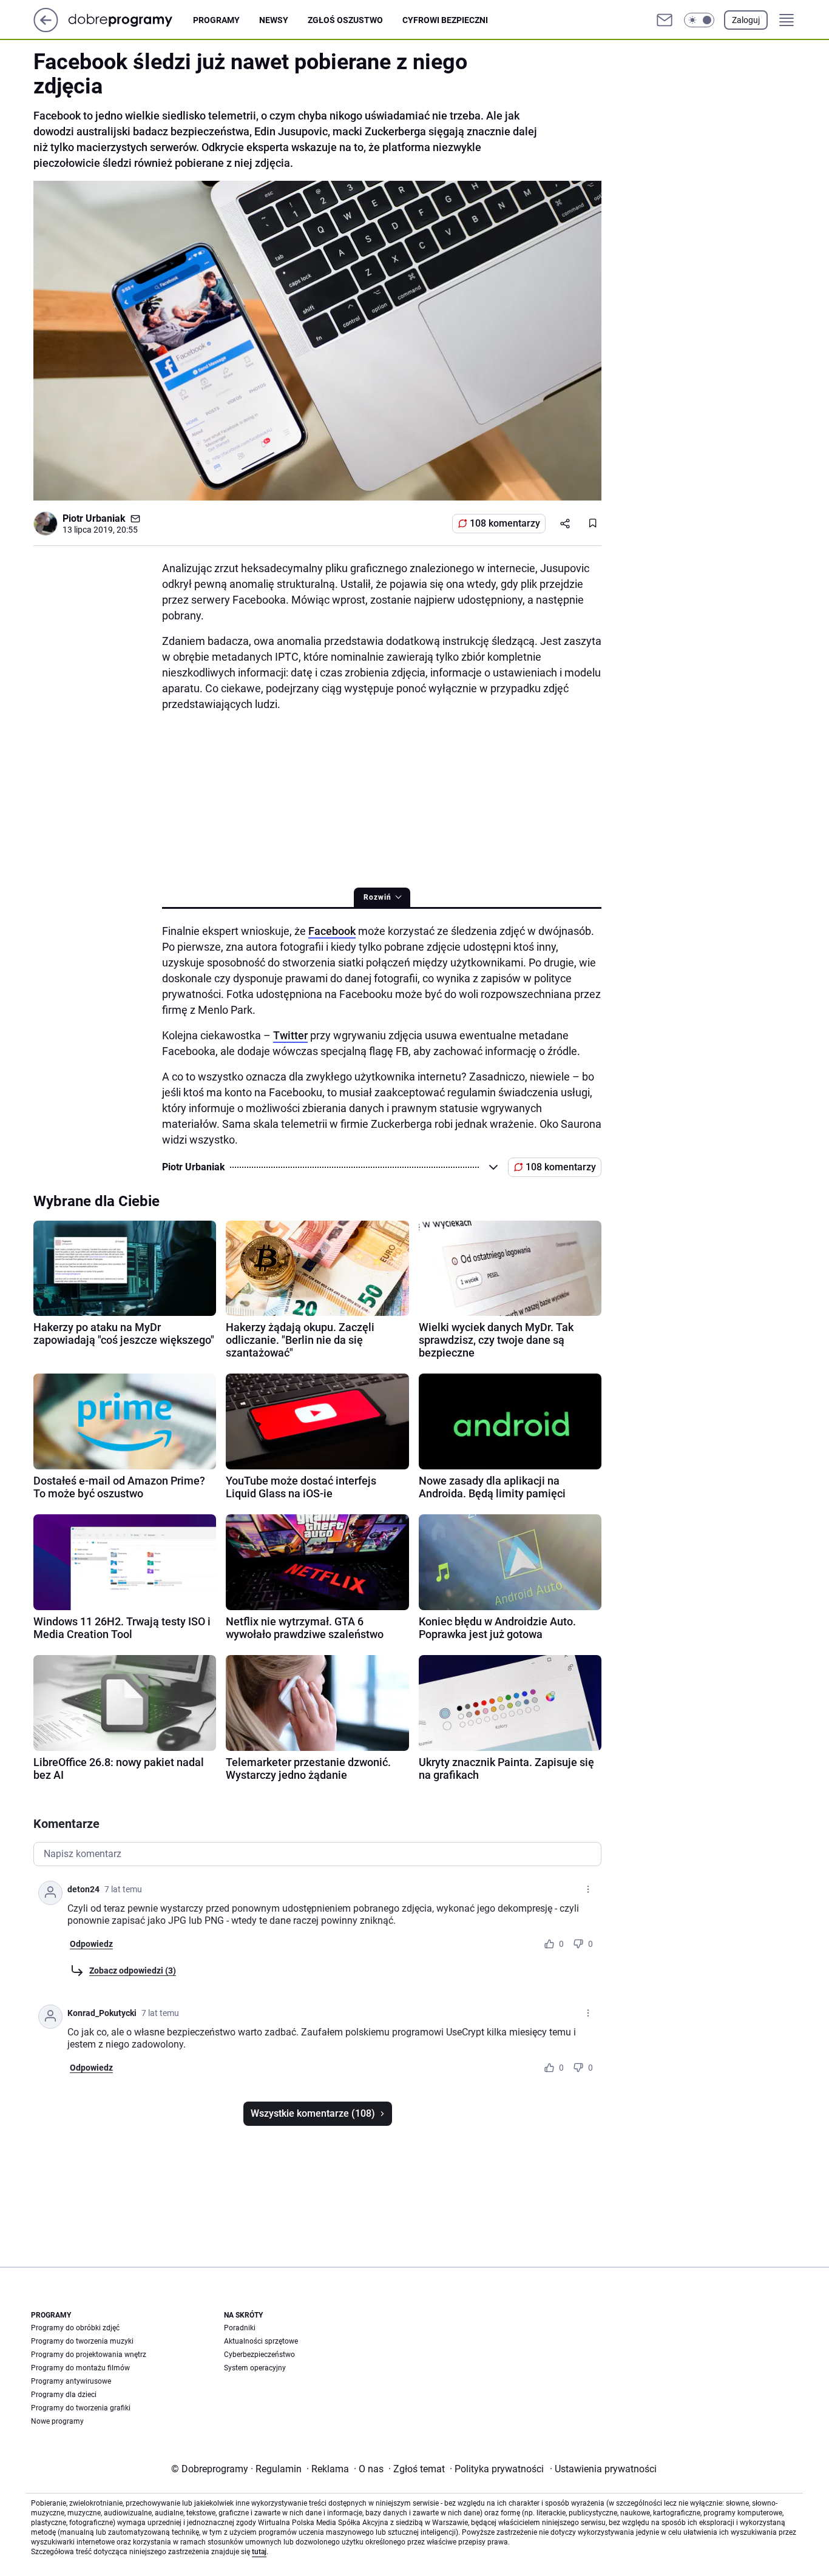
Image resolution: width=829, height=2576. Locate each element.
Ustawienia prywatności (603, 2469)
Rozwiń (377, 897)
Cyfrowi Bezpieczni (445, 20)
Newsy (274, 20)
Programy (216, 20)
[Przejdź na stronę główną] (46, 29)
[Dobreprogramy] (130, 20)
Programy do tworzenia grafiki (81, 2408)
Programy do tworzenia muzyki (82, 2341)
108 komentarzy (505, 523)
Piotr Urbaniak (94, 518)
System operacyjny (255, 2368)
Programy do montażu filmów (80, 2368)
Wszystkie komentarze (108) (313, 2113)
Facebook (332, 931)
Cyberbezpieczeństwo (259, 2355)
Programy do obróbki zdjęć (75, 2328)
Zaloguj (746, 20)
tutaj (259, 2552)
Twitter (290, 1035)
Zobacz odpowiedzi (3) (133, 1971)
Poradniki (240, 2328)
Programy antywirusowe (71, 2381)
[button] (699, 20)
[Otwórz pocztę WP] (665, 20)
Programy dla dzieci (64, 2395)
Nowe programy (57, 2421)
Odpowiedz (91, 1944)
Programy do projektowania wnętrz (89, 2355)
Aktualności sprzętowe (261, 2341)
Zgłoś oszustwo (345, 20)
